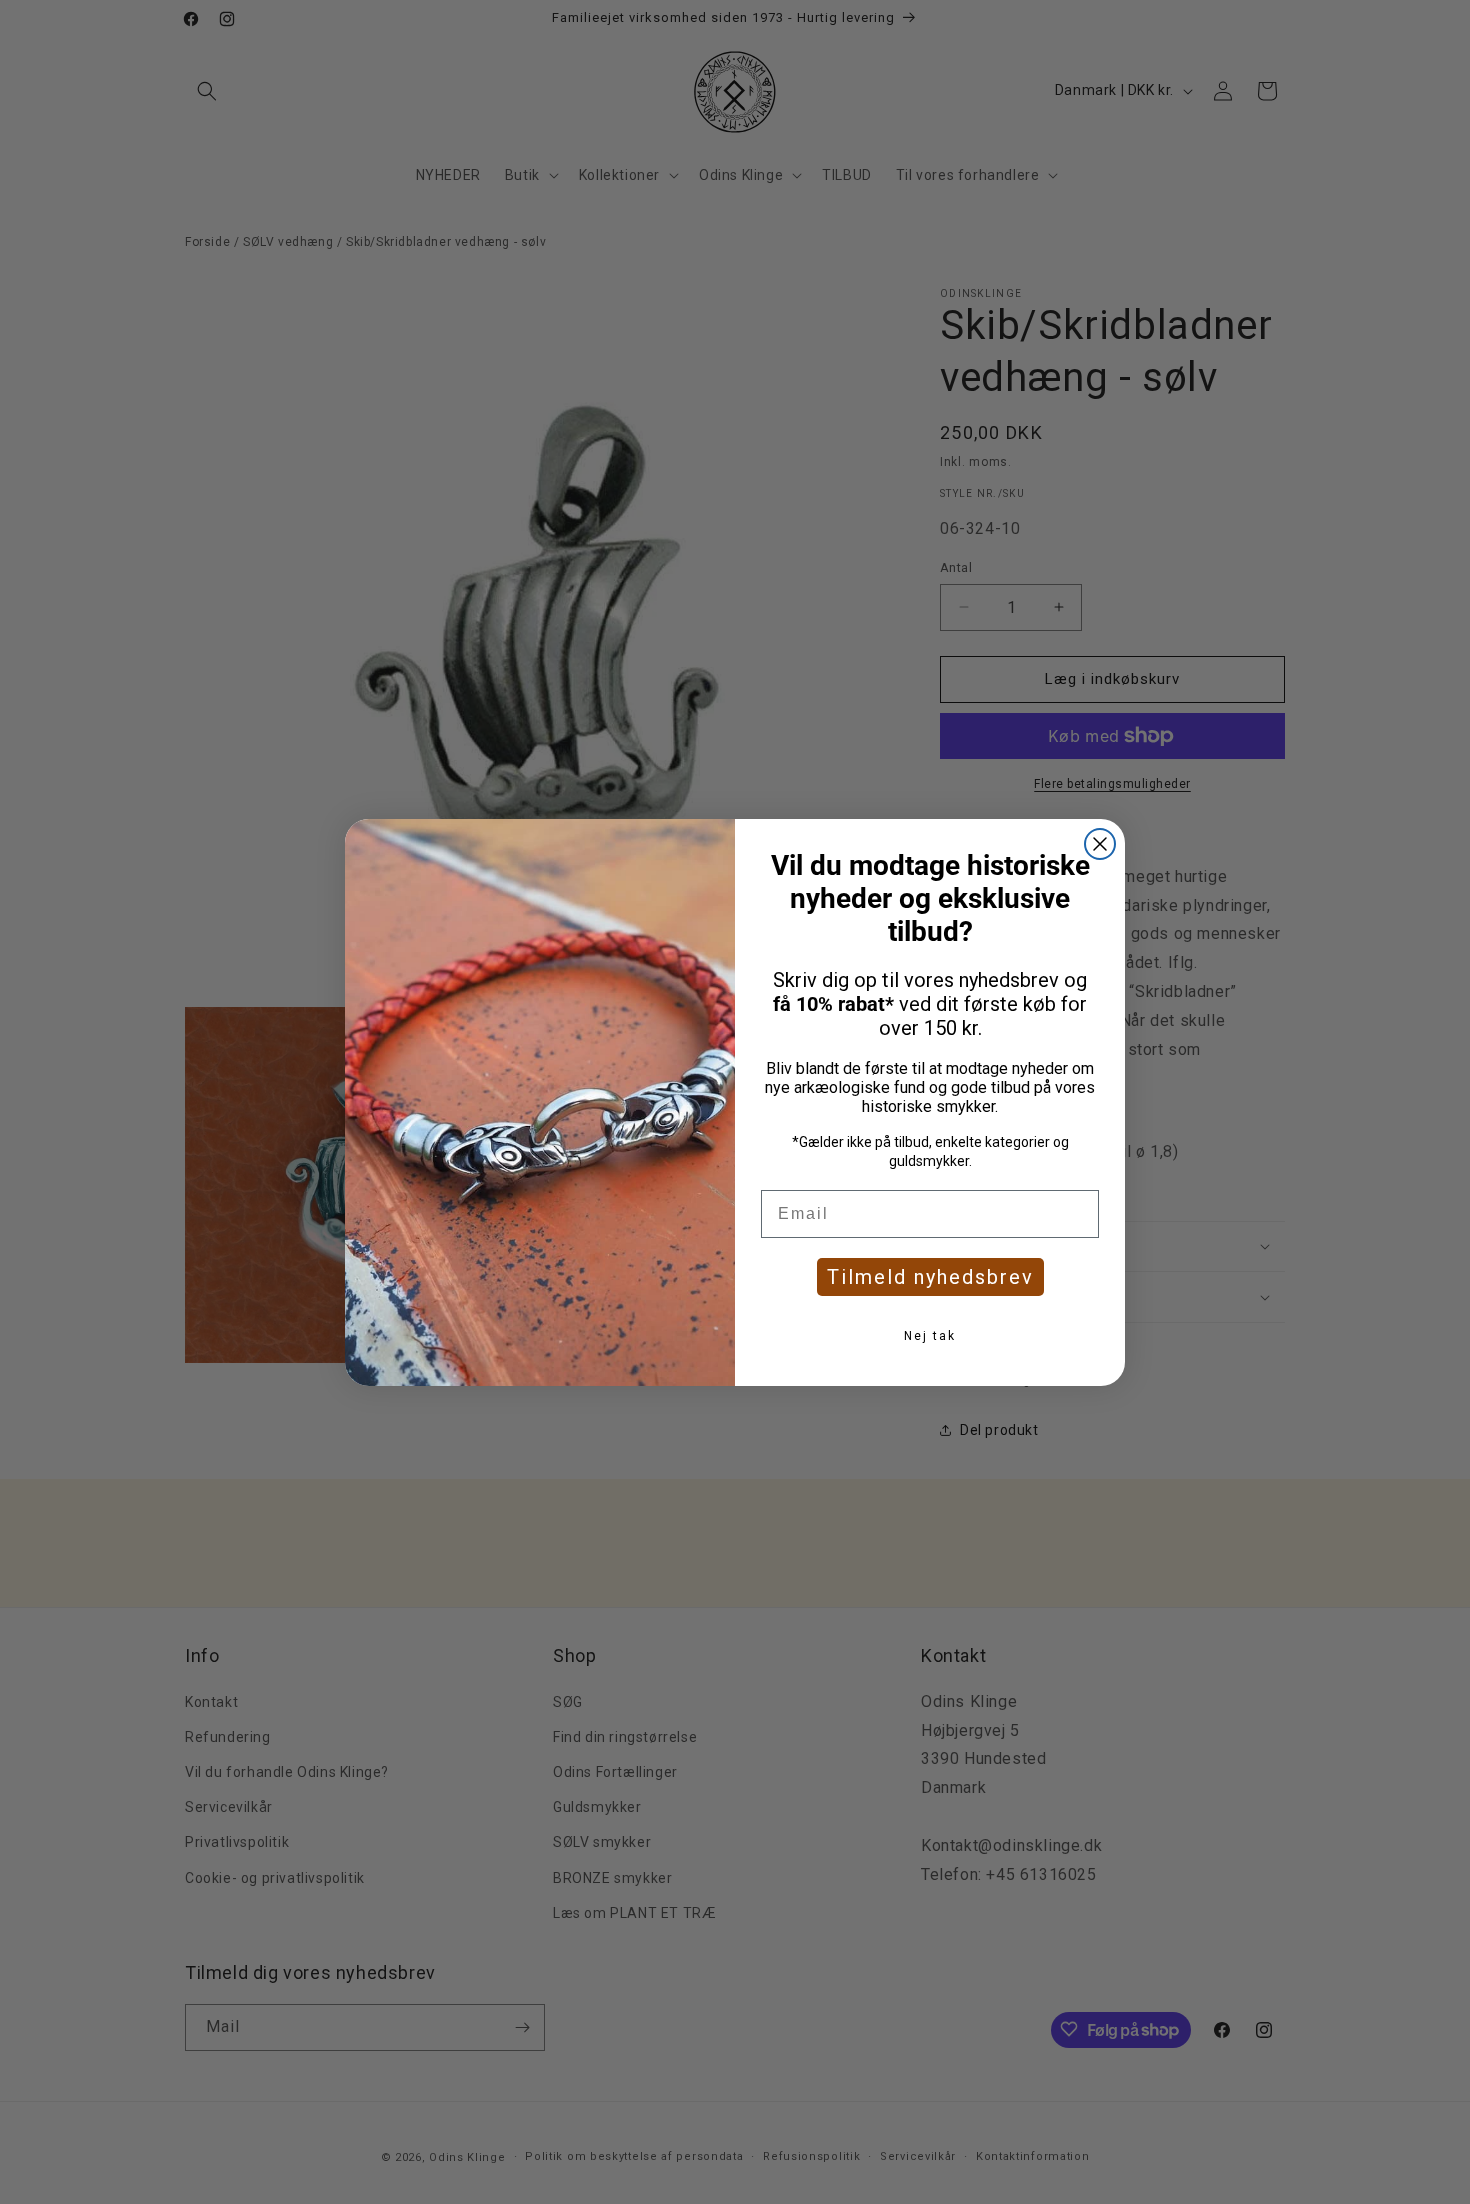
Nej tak (930, 1336)
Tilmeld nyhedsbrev (930, 1277)
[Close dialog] (1100, 844)
